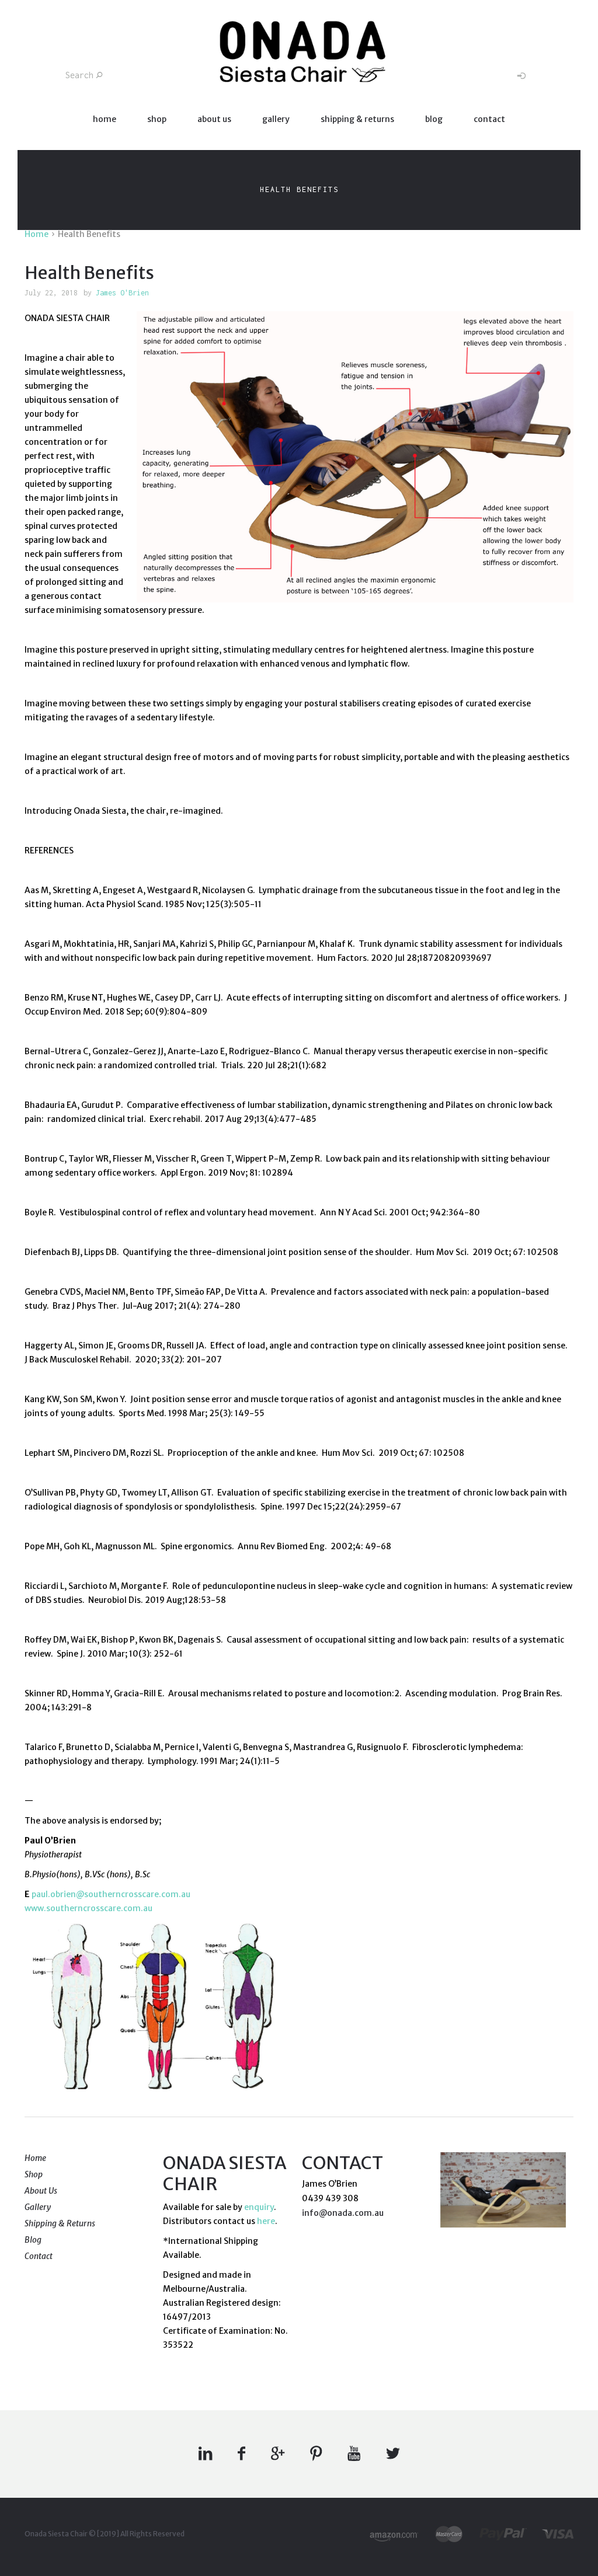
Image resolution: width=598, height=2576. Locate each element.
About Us (214, 119)
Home (105, 119)
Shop (157, 119)
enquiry (259, 2207)
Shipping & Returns (357, 119)
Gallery (276, 119)
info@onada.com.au (343, 2213)
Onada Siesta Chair (56, 2534)
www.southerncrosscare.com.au (88, 1908)
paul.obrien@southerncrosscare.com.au (111, 1894)
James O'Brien (122, 293)
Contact (489, 119)
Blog (434, 119)
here (266, 2221)
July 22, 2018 (51, 293)
